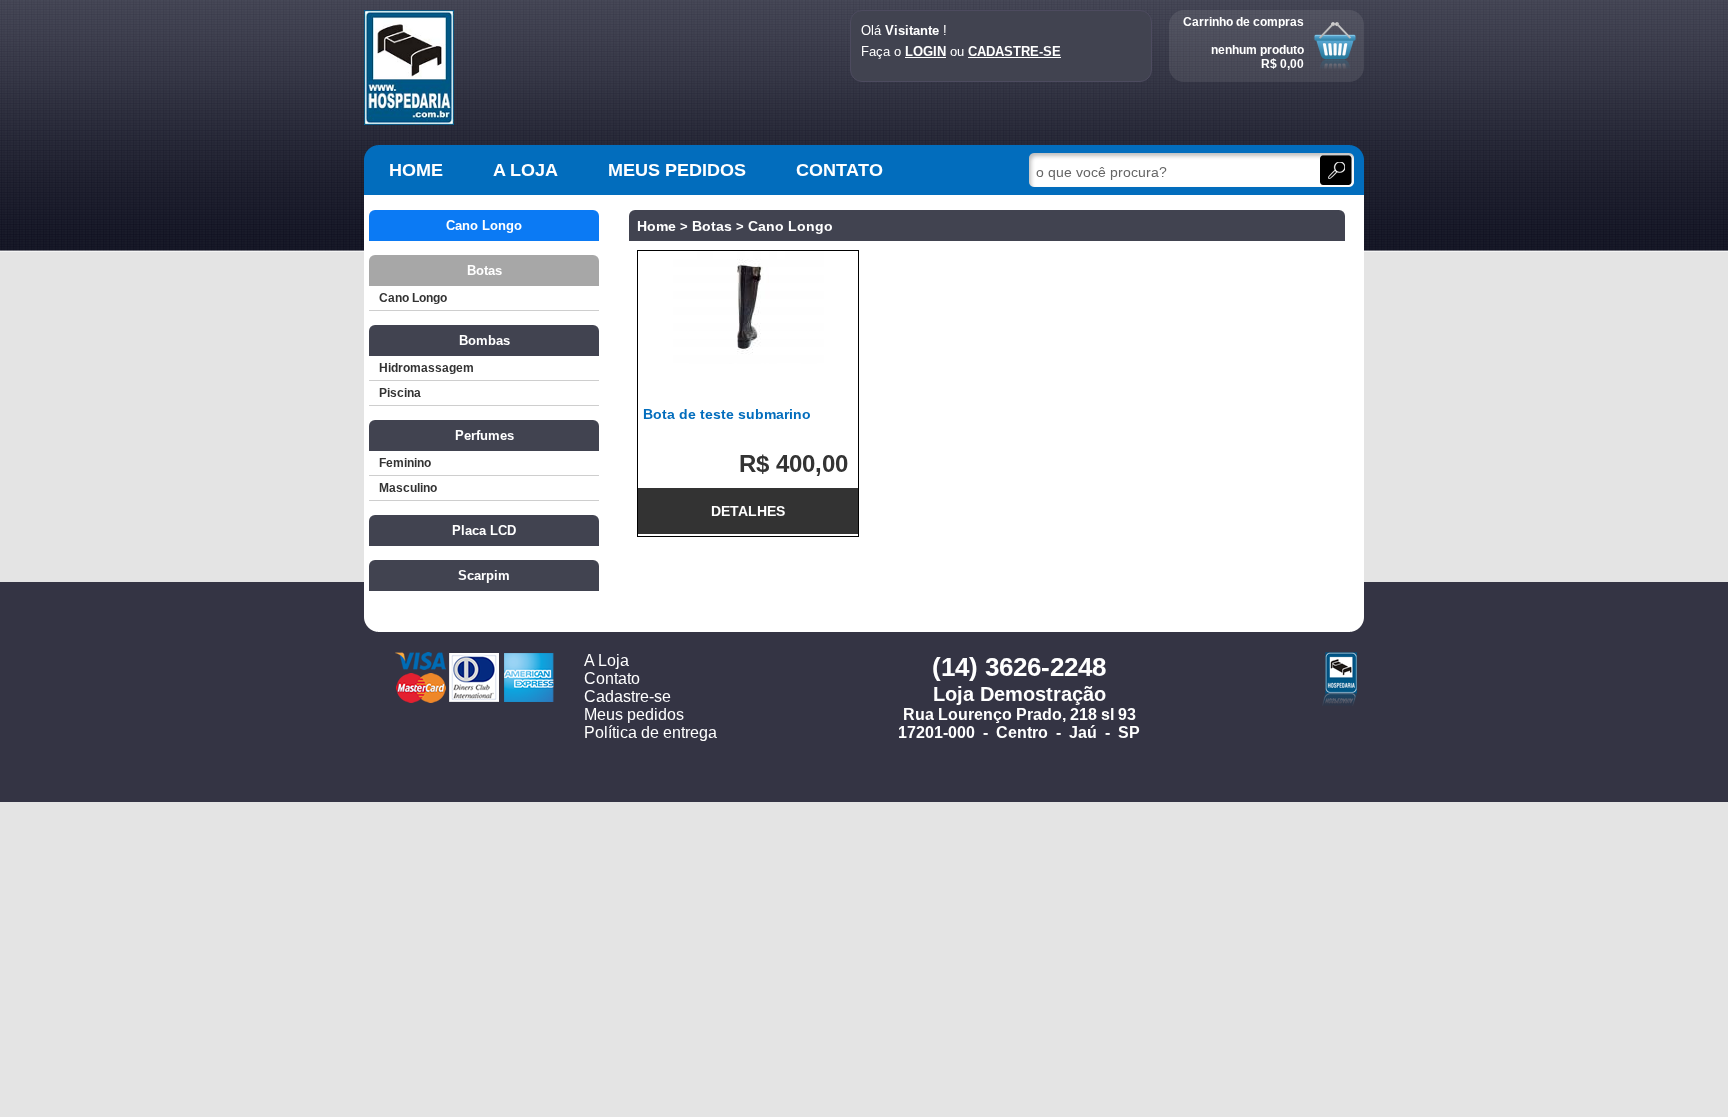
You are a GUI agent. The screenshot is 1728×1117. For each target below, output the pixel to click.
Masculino (408, 488)
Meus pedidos (634, 714)
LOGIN (925, 51)
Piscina (400, 393)
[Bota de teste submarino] (748, 307)
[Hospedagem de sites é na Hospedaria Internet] (1339, 700)
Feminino (405, 463)
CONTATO (839, 170)
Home (656, 226)
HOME (416, 170)
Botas (712, 226)
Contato (612, 678)
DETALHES (748, 511)
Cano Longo (413, 298)
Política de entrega (650, 732)
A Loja (606, 660)
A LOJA (525, 170)
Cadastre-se (627, 696)
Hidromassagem (426, 368)
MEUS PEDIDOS (677, 170)
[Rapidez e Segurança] (409, 121)
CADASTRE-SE (1014, 51)
